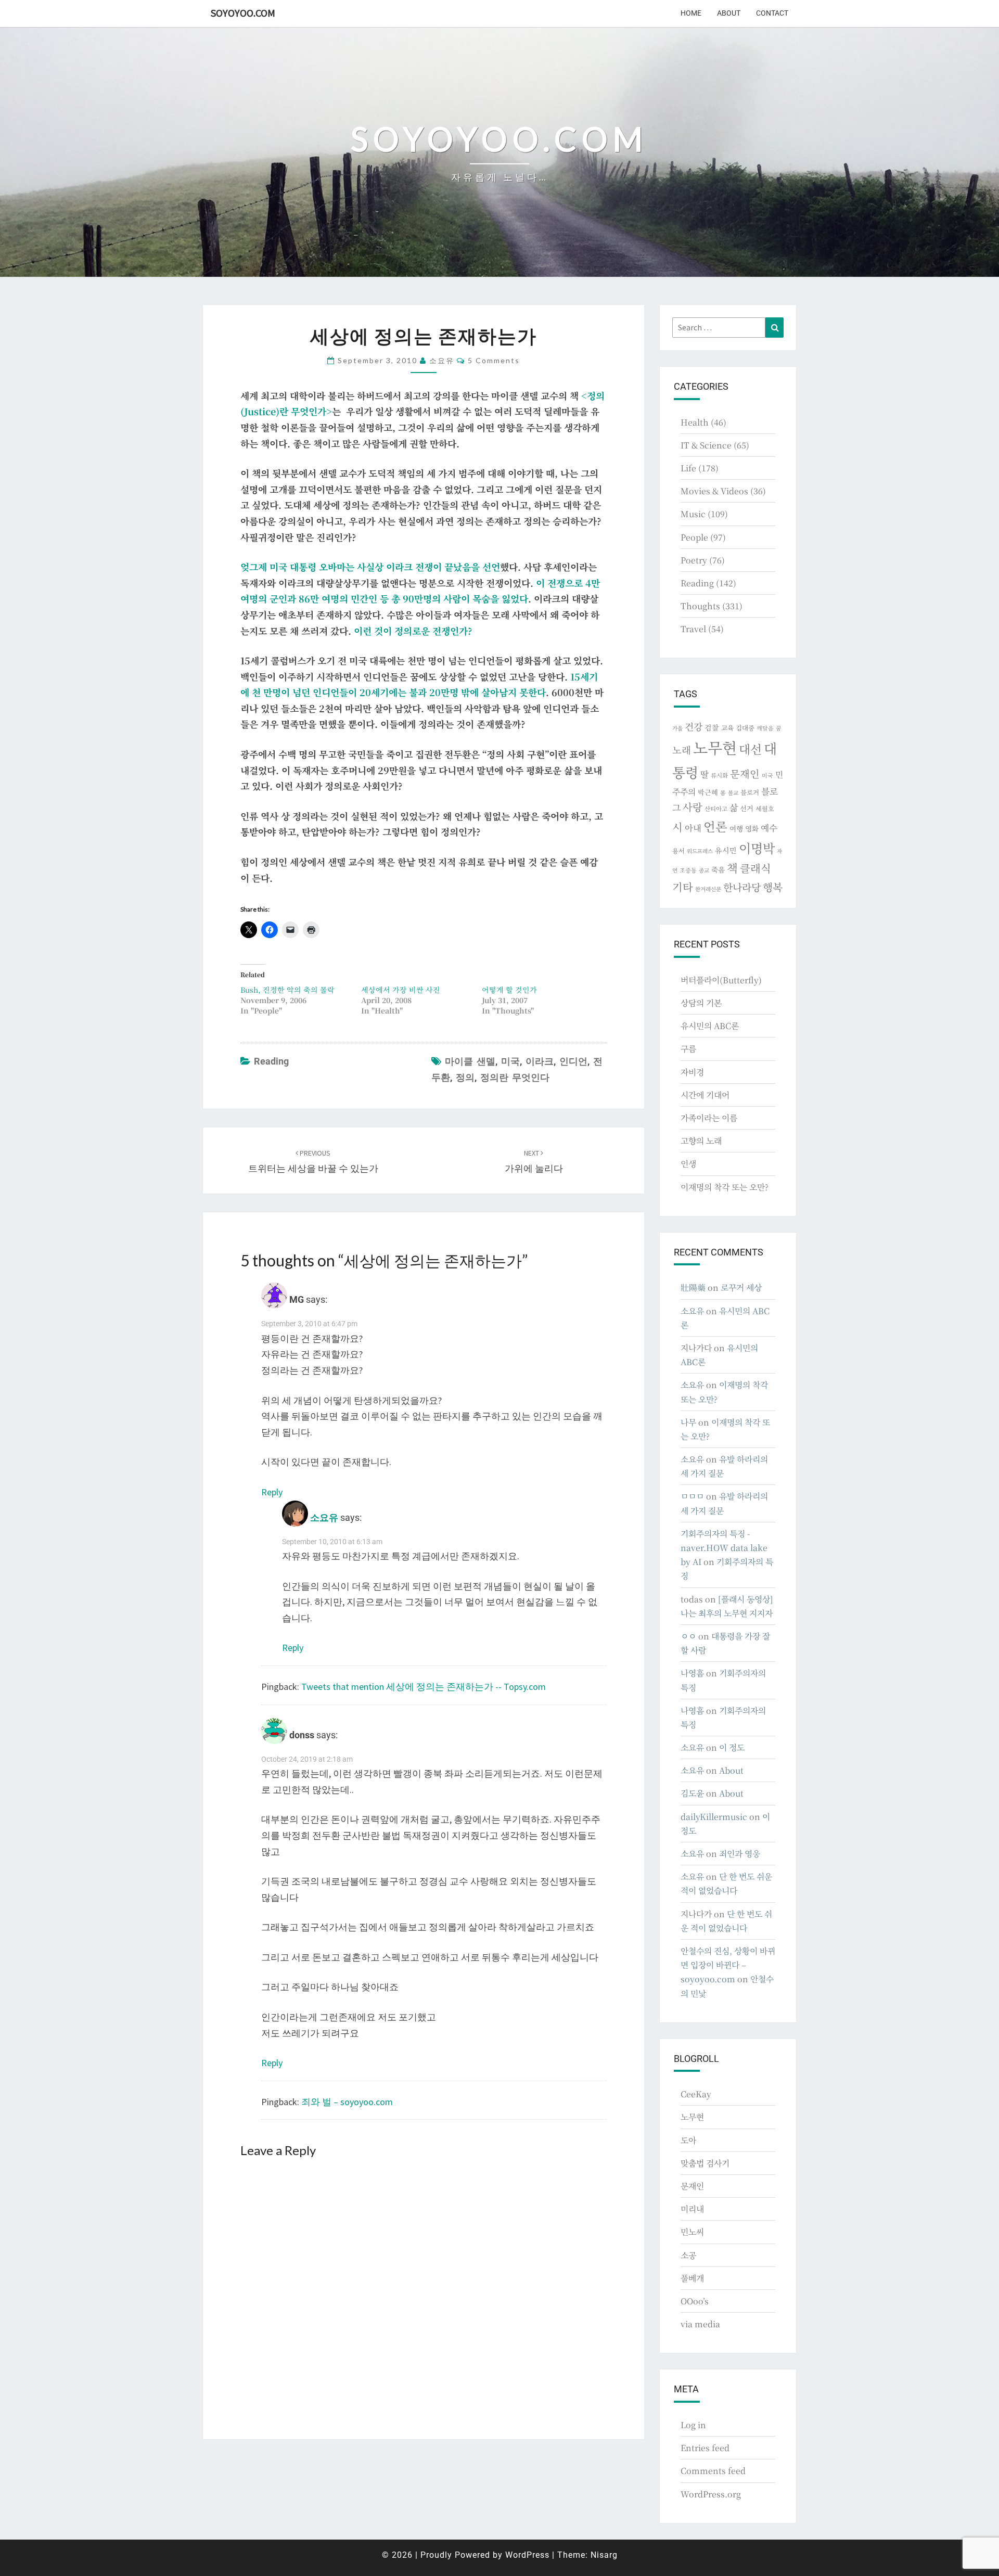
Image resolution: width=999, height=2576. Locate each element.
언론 (715, 826)
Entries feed (705, 2448)
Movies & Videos (714, 491)
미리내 (692, 2209)
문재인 (745, 774)
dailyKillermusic (714, 1817)
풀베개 (692, 2278)
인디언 (573, 1061)
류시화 (719, 775)
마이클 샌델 (470, 1061)
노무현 (715, 747)
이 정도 (732, 1747)
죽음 (718, 869)
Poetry (694, 560)
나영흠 (692, 1673)
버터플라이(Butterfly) (721, 980)
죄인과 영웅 (740, 1854)
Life (688, 468)
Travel (693, 629)
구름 (688, 1049)
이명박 (757, 848)
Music (693, 514)
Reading (271, 1061)
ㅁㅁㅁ (692, 1496)
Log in (693, 2425)
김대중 (745, 728)
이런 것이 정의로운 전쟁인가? (413, 631)
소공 (688, 2255)
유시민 (726, 850)
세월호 (765, 808)
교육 (727, 728)
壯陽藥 (693, 1287)
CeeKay (696, 2094)
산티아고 (716, 809)
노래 (682, 750)
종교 (704, 870)
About (729, 13)
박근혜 (708, 792)
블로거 (750, 792)
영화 (752, 828)
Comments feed (713, 2471)
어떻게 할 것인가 (509, 990)
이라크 (540, 1061)
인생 (688, 1164)
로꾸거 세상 (741, 1287)
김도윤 (692, 1793)
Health (695, 422)
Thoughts (700, 606)
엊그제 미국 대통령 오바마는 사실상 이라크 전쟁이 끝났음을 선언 (370, 567)
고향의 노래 (701, 1141)
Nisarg (604, 2555)
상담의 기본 (701, 1003)
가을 (677, 728)
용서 (678, 850)
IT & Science (706, 445)
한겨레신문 (708, 889)
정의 (465, 1077)
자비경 (692, 1072)
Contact (772, 13)
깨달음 (765, 728)
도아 (688, 2140)
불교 (733, 793)
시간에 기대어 (705, 1095)
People (694, 537)
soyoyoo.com (243, 13)
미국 (510, 1061)
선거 (747, 808)
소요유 (442, 360)
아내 (693, 828)
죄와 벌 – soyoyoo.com (347, 2102)
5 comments (494, 360)
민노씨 (692, 2232)
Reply (272, 1492)
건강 (694, 726)
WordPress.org (711, 2494)
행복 (773, 887)
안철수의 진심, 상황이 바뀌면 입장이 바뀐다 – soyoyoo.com (728, 1965)
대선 (750, 749)
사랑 (693, 807)
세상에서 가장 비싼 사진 (401, 990)
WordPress (527, 2555)
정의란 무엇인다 (515, 1077)
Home (691, 13)
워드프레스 (700, 851)
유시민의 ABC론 (710, 1026)
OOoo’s (695, 2301)
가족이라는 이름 (709, 1118)
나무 (688, 1422)
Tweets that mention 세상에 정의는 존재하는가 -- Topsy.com (424, 1687)
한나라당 (742, 887)
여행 (736, 828)
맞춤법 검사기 (705, 2163)
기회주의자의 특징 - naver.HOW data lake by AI (724, 1548)
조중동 (688, 870)
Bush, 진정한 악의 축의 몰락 (287, 990)
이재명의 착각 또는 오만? (725, 1187)
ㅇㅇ (688, 1636)
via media (700, 2324)
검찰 (712, 727)
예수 (769, 828)
